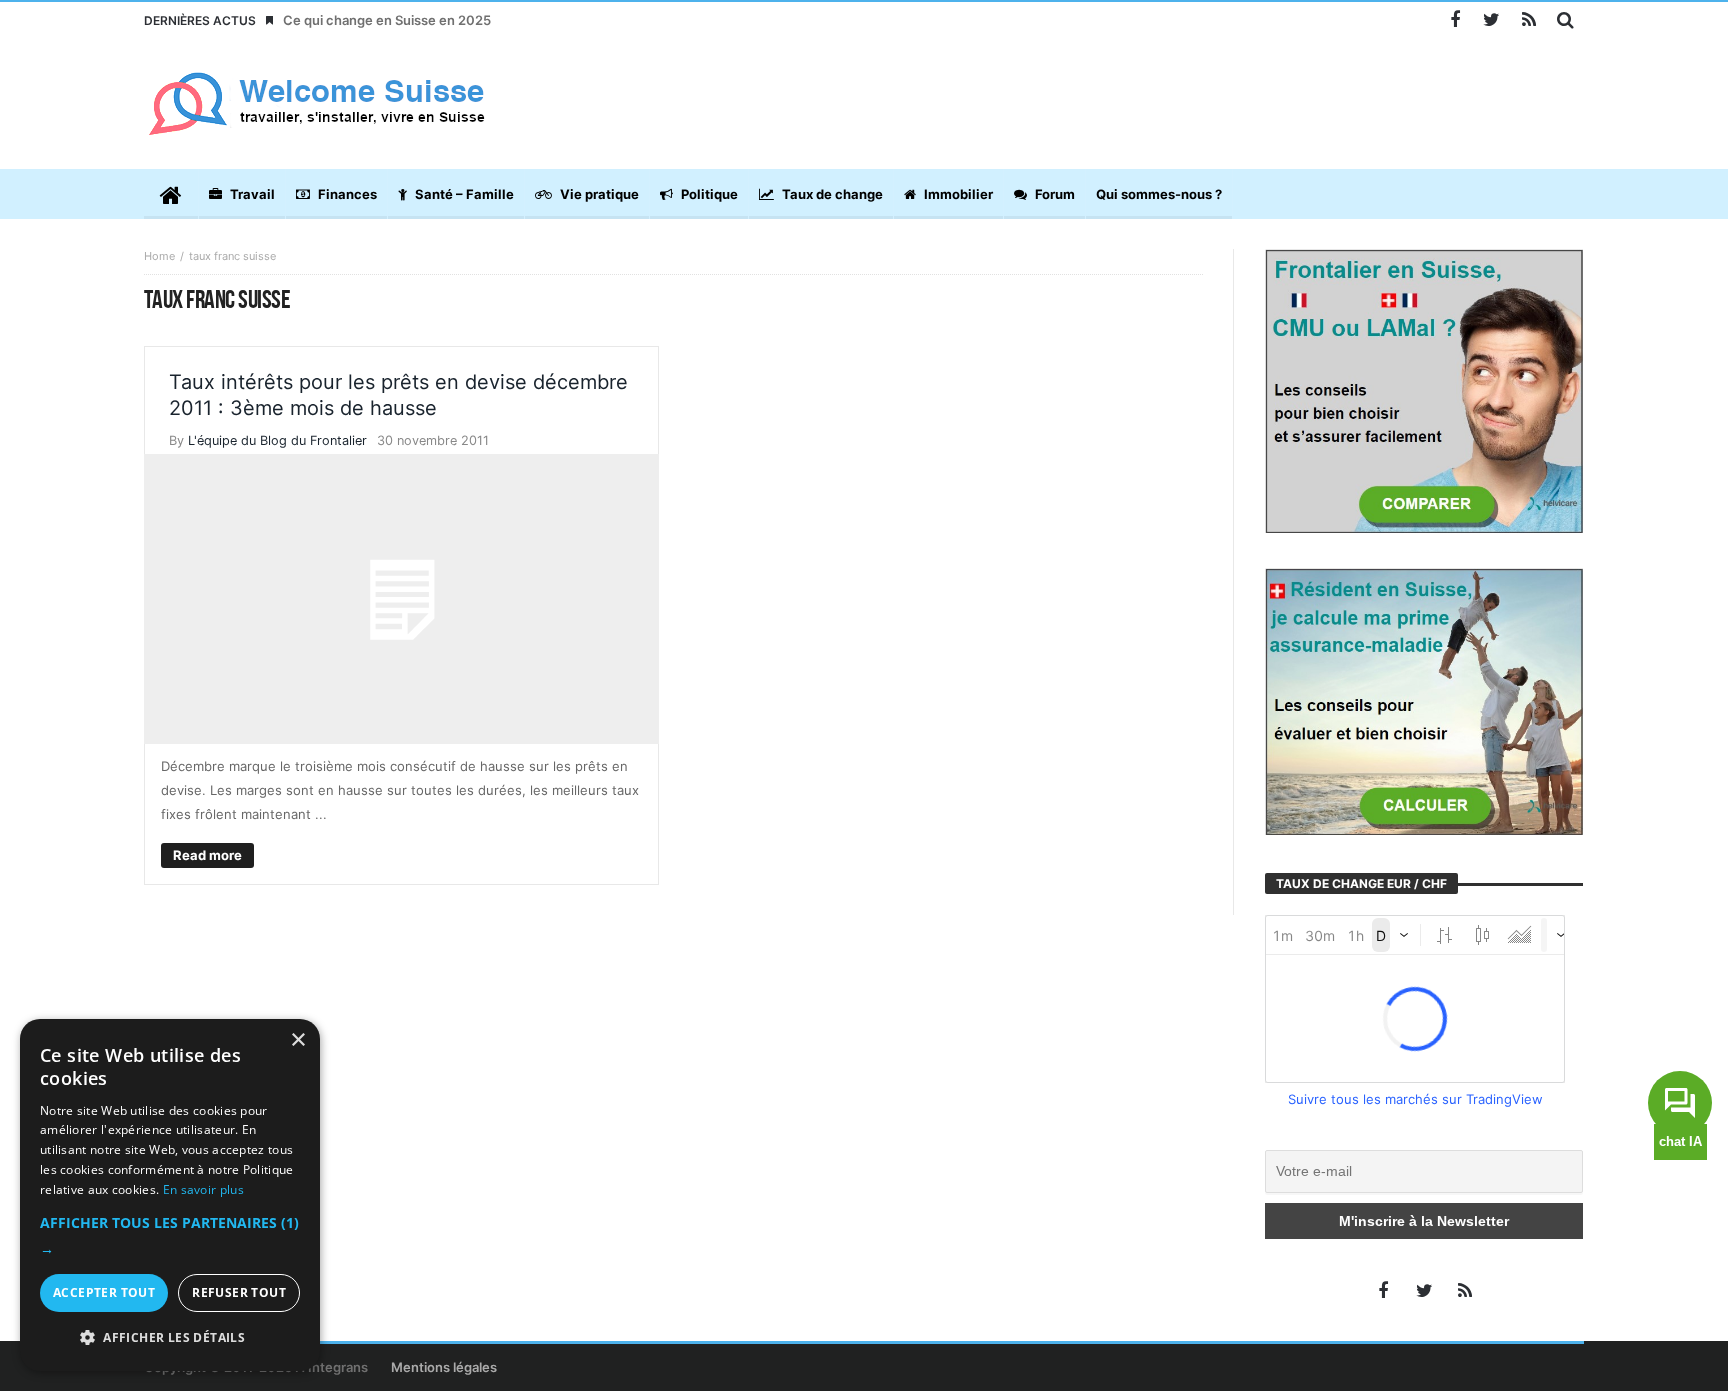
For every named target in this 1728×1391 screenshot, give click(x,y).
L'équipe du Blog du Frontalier (277, 440)
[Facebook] (1454, 20)
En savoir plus (203, 1189)
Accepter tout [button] (104, 1292)
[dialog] (170, 1195)
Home (159, 256)
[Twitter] (1491, 20)
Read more (207, 855)
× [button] (297, 1040)
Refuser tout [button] (239, 1292)
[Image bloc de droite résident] (1424, 700)
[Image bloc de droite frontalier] (1424, 390)
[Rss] (1528, 20)
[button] (170, 1236)
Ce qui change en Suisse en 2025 (387, 20)
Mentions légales (444, 1367)
